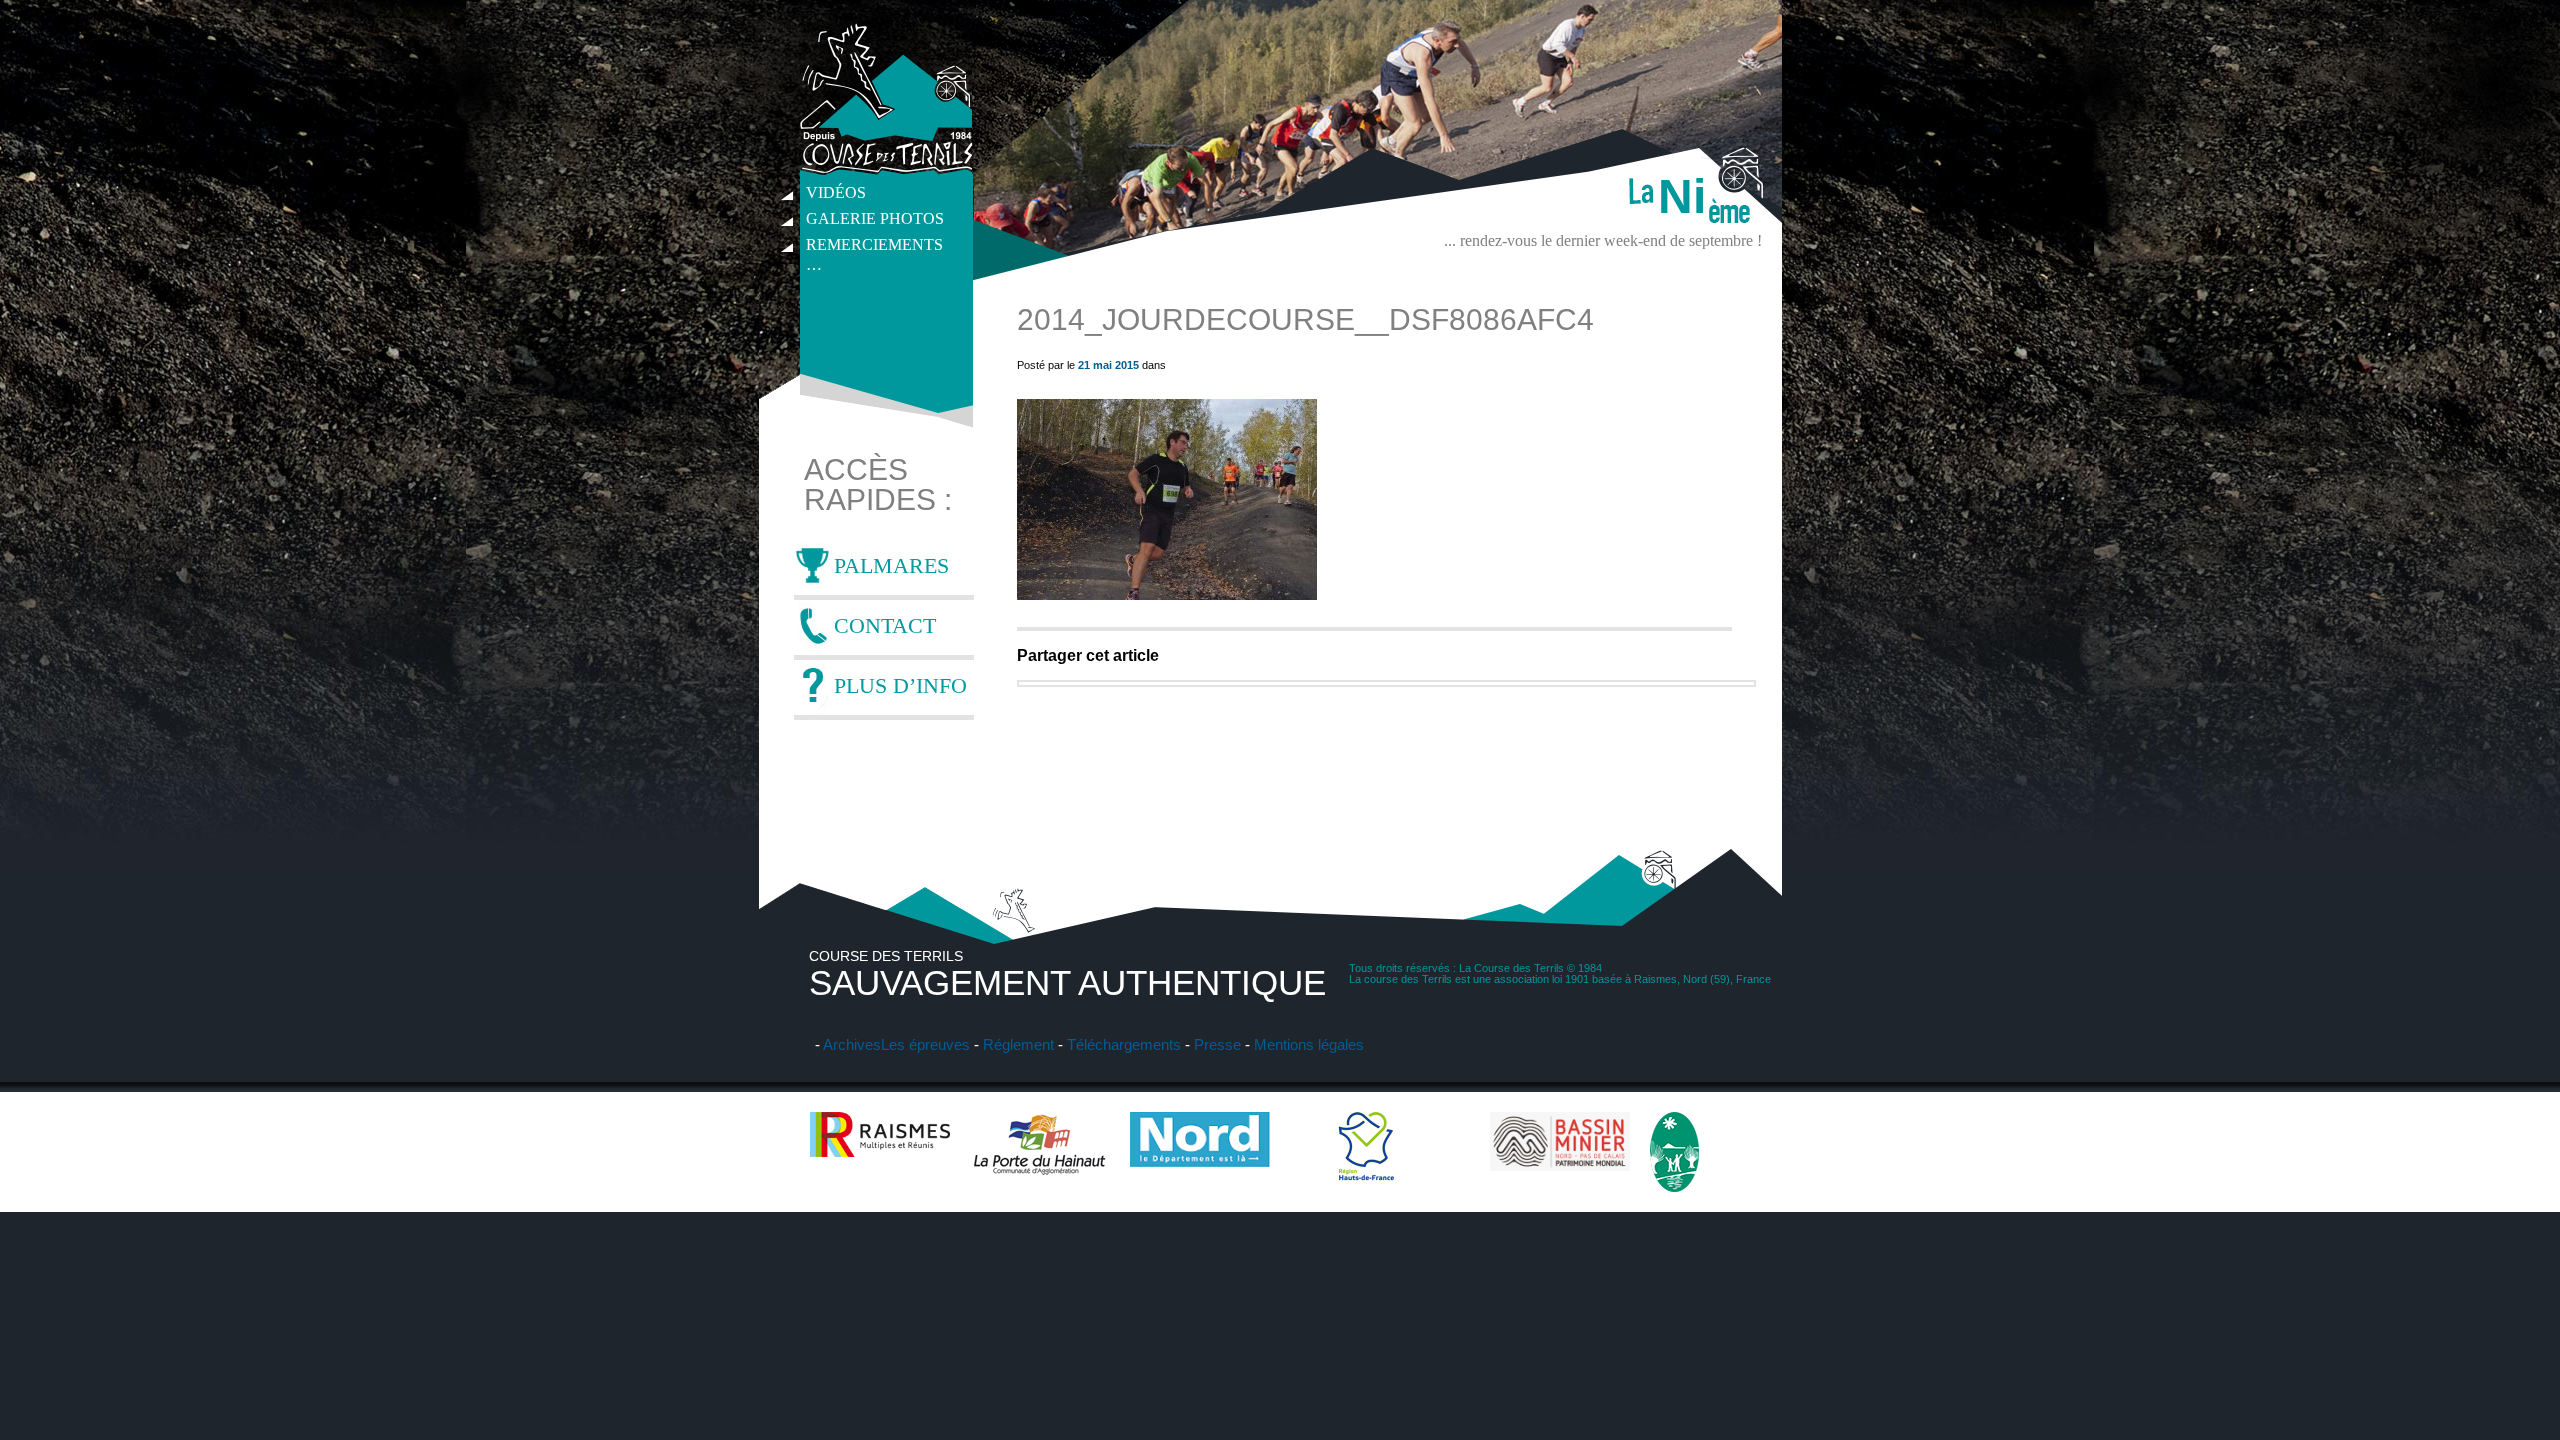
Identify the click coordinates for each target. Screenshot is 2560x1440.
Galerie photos (875, 218)
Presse (1217, 1044)
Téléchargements (1124, 1044)
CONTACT (885, 625)
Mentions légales (1309, 1044)
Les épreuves (925, 1044)
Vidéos (836, 192)
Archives (852, 1044)
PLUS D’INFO (900, 685)
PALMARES (891, 565)
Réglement (1018, 1044)
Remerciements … (874, 247)
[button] (1167, 499)
